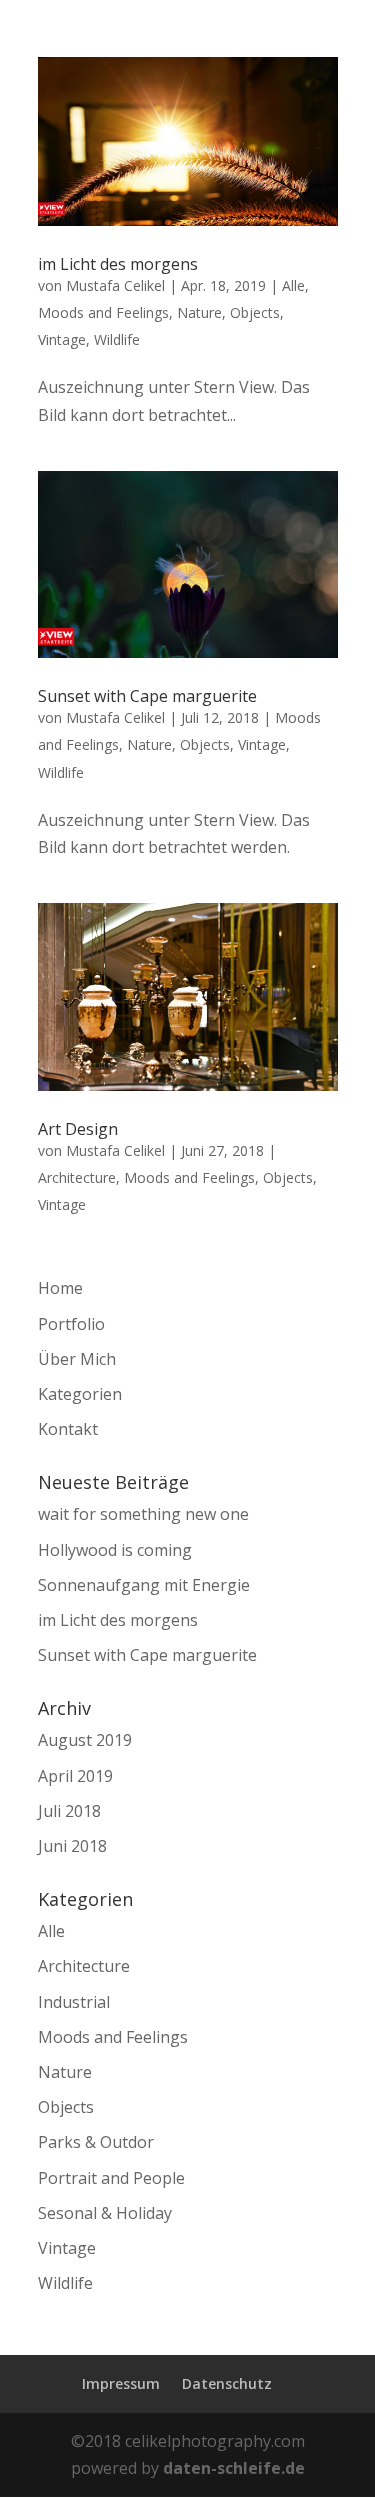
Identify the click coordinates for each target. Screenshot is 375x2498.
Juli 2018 (69, 1811)
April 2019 (75, 1776)
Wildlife (117, 339)
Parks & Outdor (96, 2142)
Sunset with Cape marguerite (147, 696)
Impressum (121, 2383)
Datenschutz (227, 2383)
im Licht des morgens (118, 264)
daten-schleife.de (234, 2468)
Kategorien (80, 1394)
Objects (255, 312)
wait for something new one (143, 1514)
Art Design (78, 1129)
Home (60, 1288)
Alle (293, 285)
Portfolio (71, 1324)
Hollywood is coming (115, 1550)
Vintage (62, 339)
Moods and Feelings (103, 312)
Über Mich (77, 1359)
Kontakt (68, 1429)
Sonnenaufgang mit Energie (144, 1585)
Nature (199, 312)
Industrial (74, 2002)
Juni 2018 (72, 1846)
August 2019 (85, 1740)
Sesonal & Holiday (105, 2213)
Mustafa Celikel (115, 285)
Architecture (77, 1177)
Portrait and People (111, 2178)
